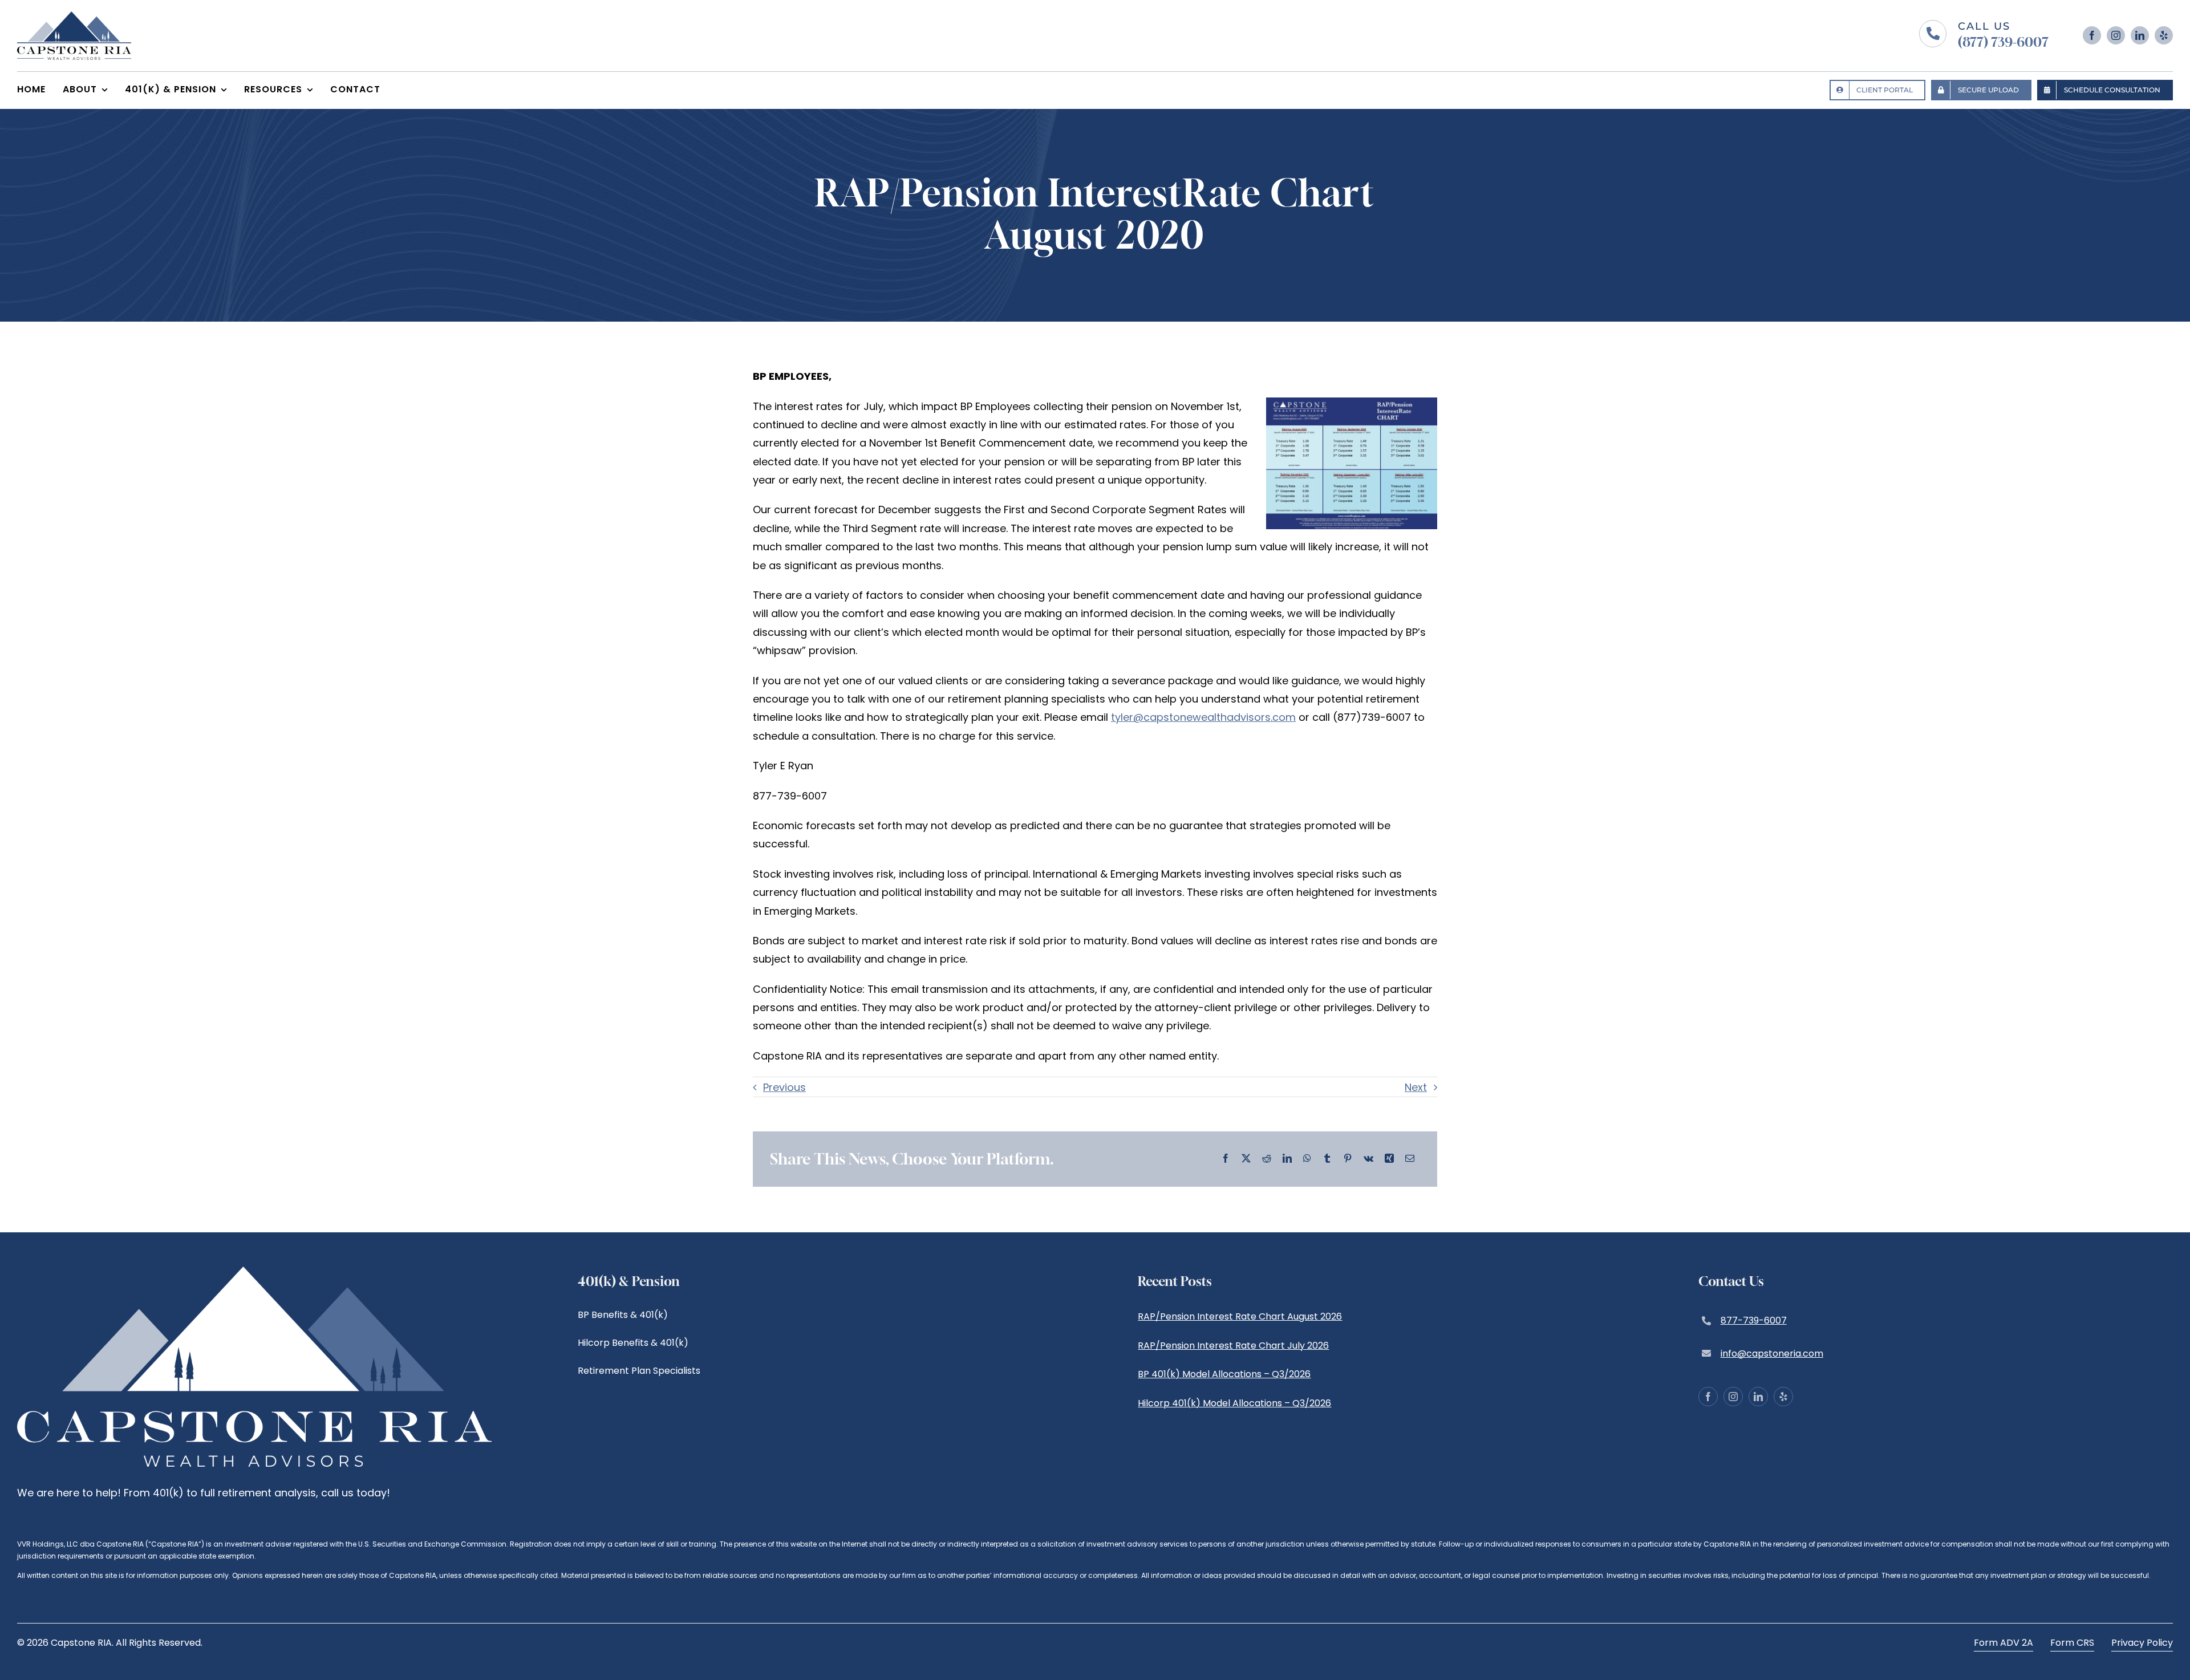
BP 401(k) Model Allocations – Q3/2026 (1224, 1374)
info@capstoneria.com (1772, 1354)
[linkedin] (2140, 35)
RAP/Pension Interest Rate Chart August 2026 (1240, 1316)
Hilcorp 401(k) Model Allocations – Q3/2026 (1234, 1403)
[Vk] (1368, 1159)
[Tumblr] (1327, 1159)
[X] (1246, 1159)
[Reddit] (1267, 1159)
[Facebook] (1226, 1159)
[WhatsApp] (1307, 1159)
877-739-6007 (1754, 1320)
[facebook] (2092, 35)
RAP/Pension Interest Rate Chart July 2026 (1233, 1346)
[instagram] (2116, 35)
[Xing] (1389, 1159)
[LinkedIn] (1287, 1159)
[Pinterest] (1348, 1159)
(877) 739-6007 (2003, 42)
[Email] (1410, 1159)
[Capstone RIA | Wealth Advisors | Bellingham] (74, 16)
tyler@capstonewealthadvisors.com (1203, 717)
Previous (784, 1087)
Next (1416, 1087)
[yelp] (2164, 35)
